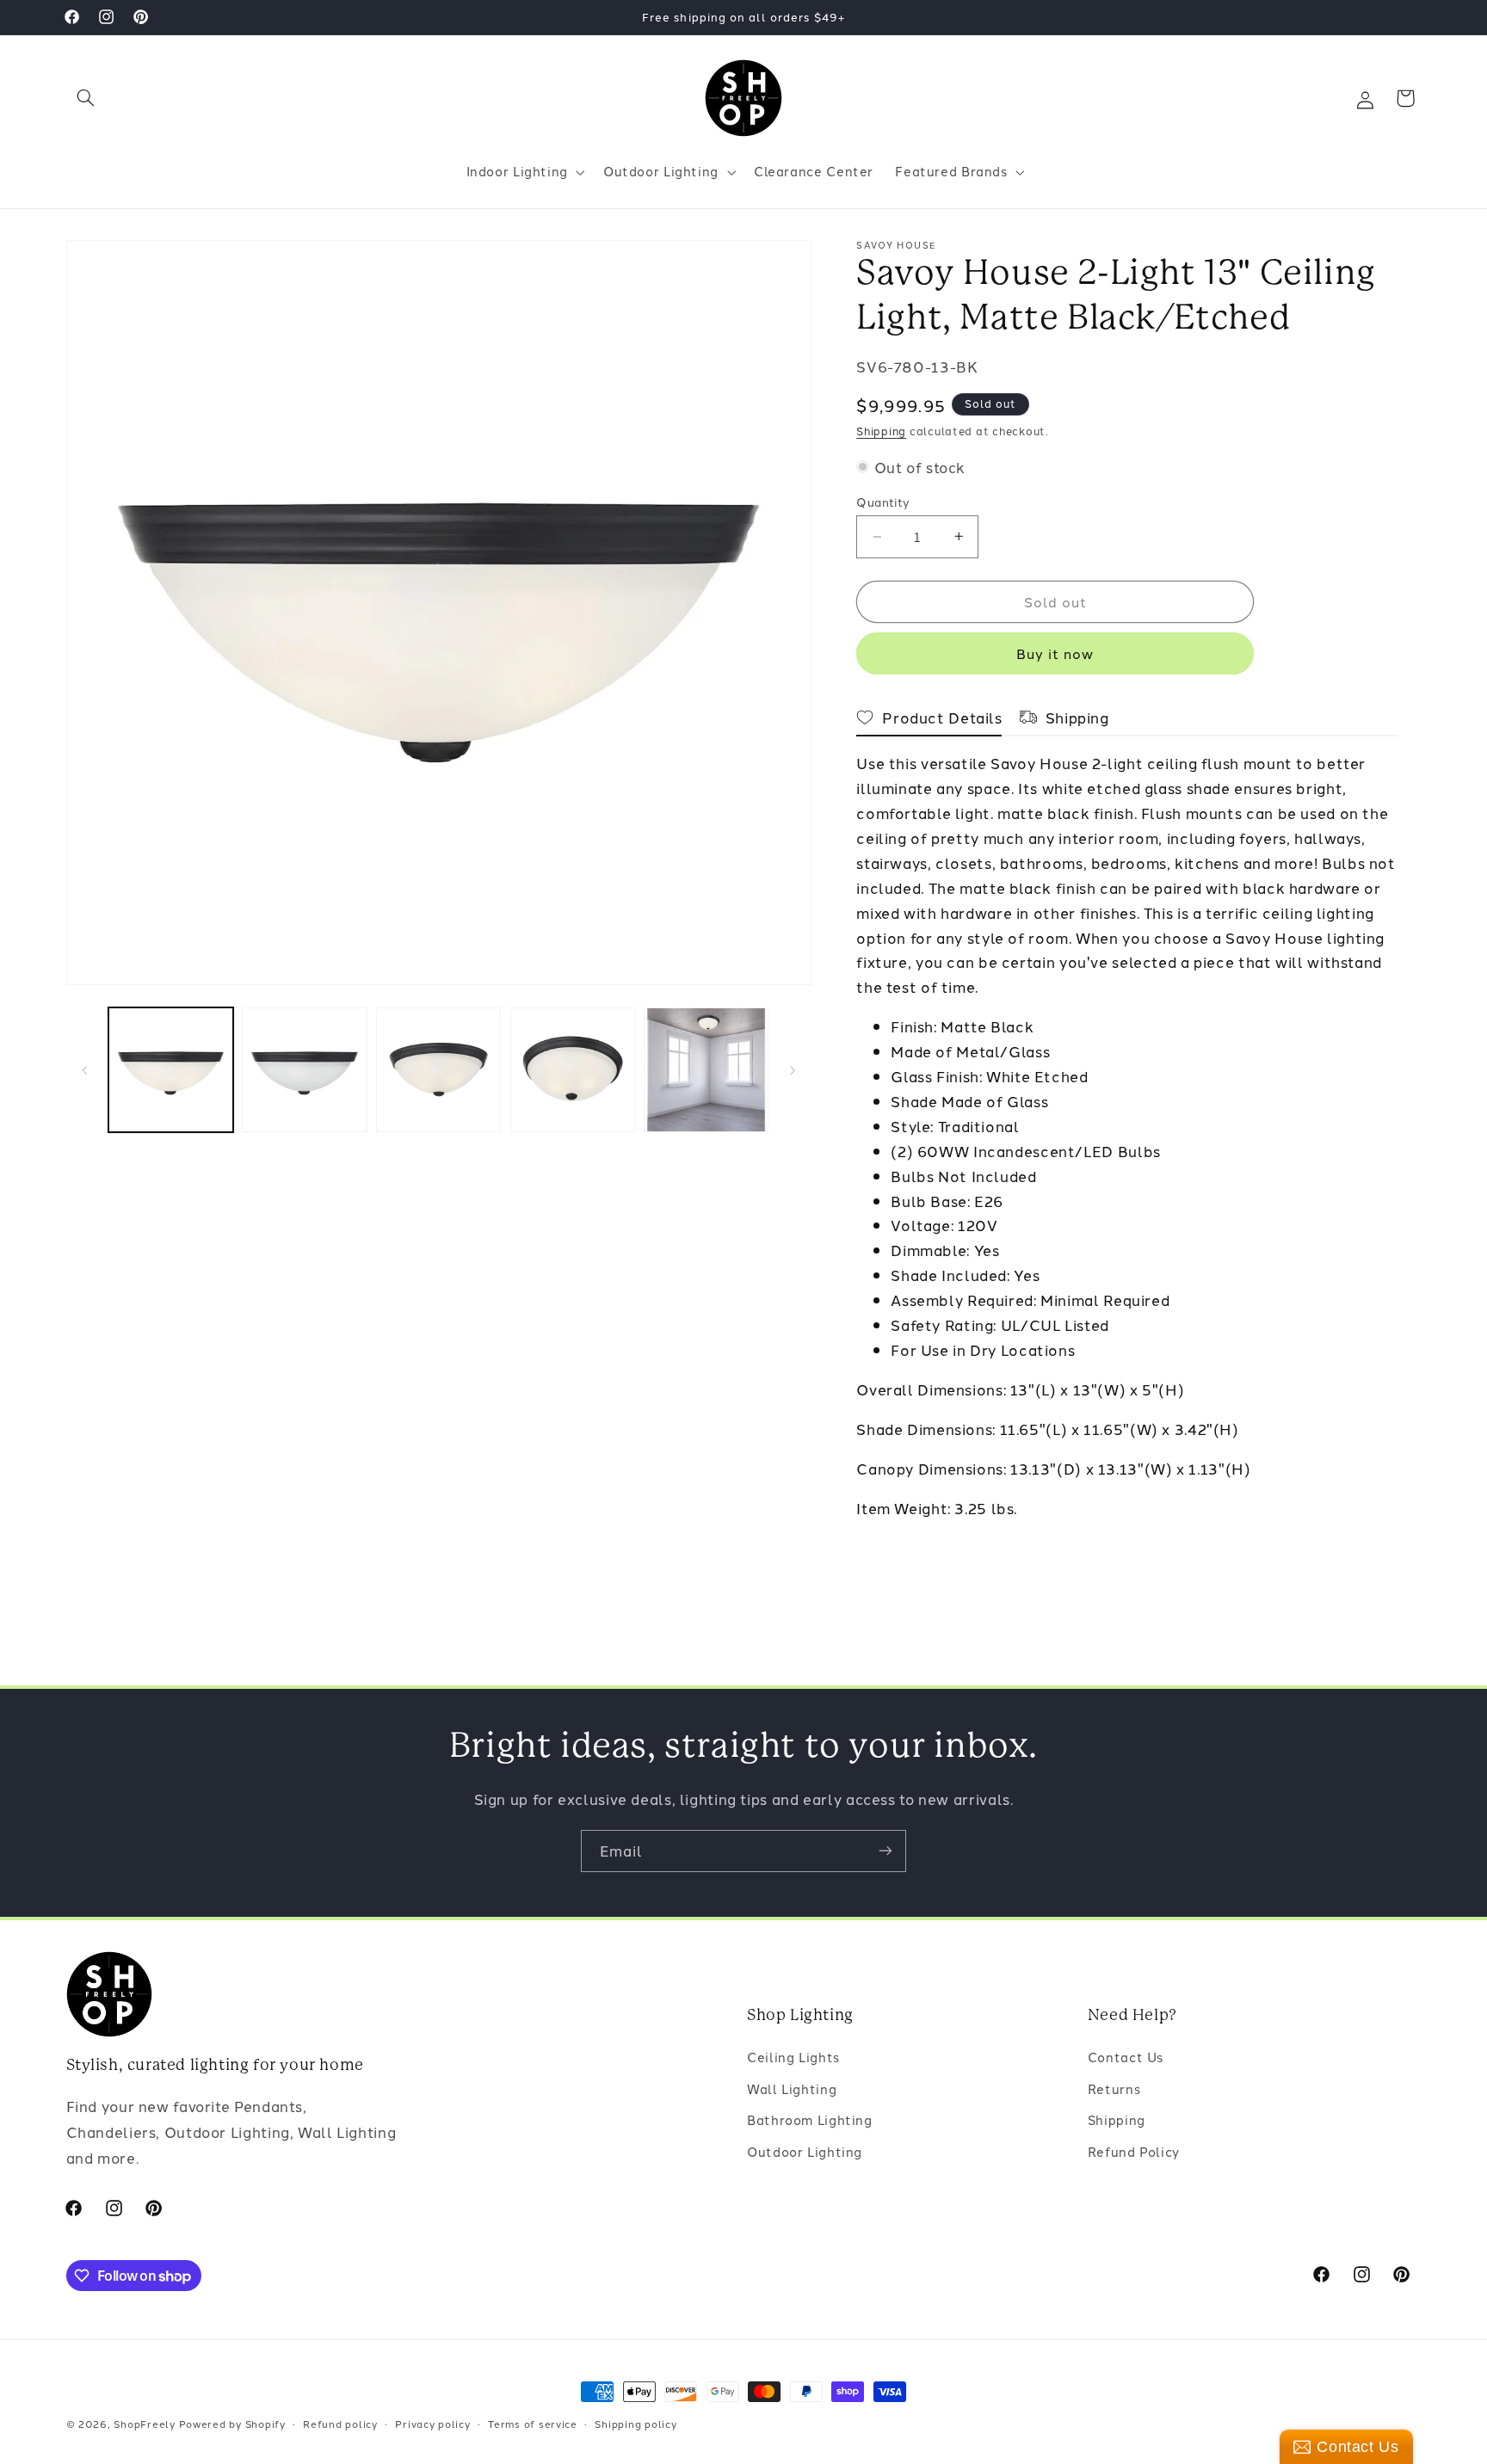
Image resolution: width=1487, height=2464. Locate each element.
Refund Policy (1134, 2150)
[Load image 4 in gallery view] (573, 1070)
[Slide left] (85, 1070)
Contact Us (1126, 2057)
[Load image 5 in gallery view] (706, 1070)
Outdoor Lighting (805, 2150)
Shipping (881, 431)
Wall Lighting (792, 2088)
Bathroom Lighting (810, 2119)
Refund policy (340, 2424)
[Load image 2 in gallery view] (304, 1070)
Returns (1114, 2088)
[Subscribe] (885, 1851)
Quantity (883, 502)
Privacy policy (432, 2424)
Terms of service (533, 2424)
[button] (86, 98)
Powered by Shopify (232, 2424)
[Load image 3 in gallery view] (438, 1070)
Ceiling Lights (793, 2057)
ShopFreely (144, 2424)
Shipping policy (636, 2424)
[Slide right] (793, 1070)
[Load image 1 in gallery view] (171, 1070)
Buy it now (1055, 653)
